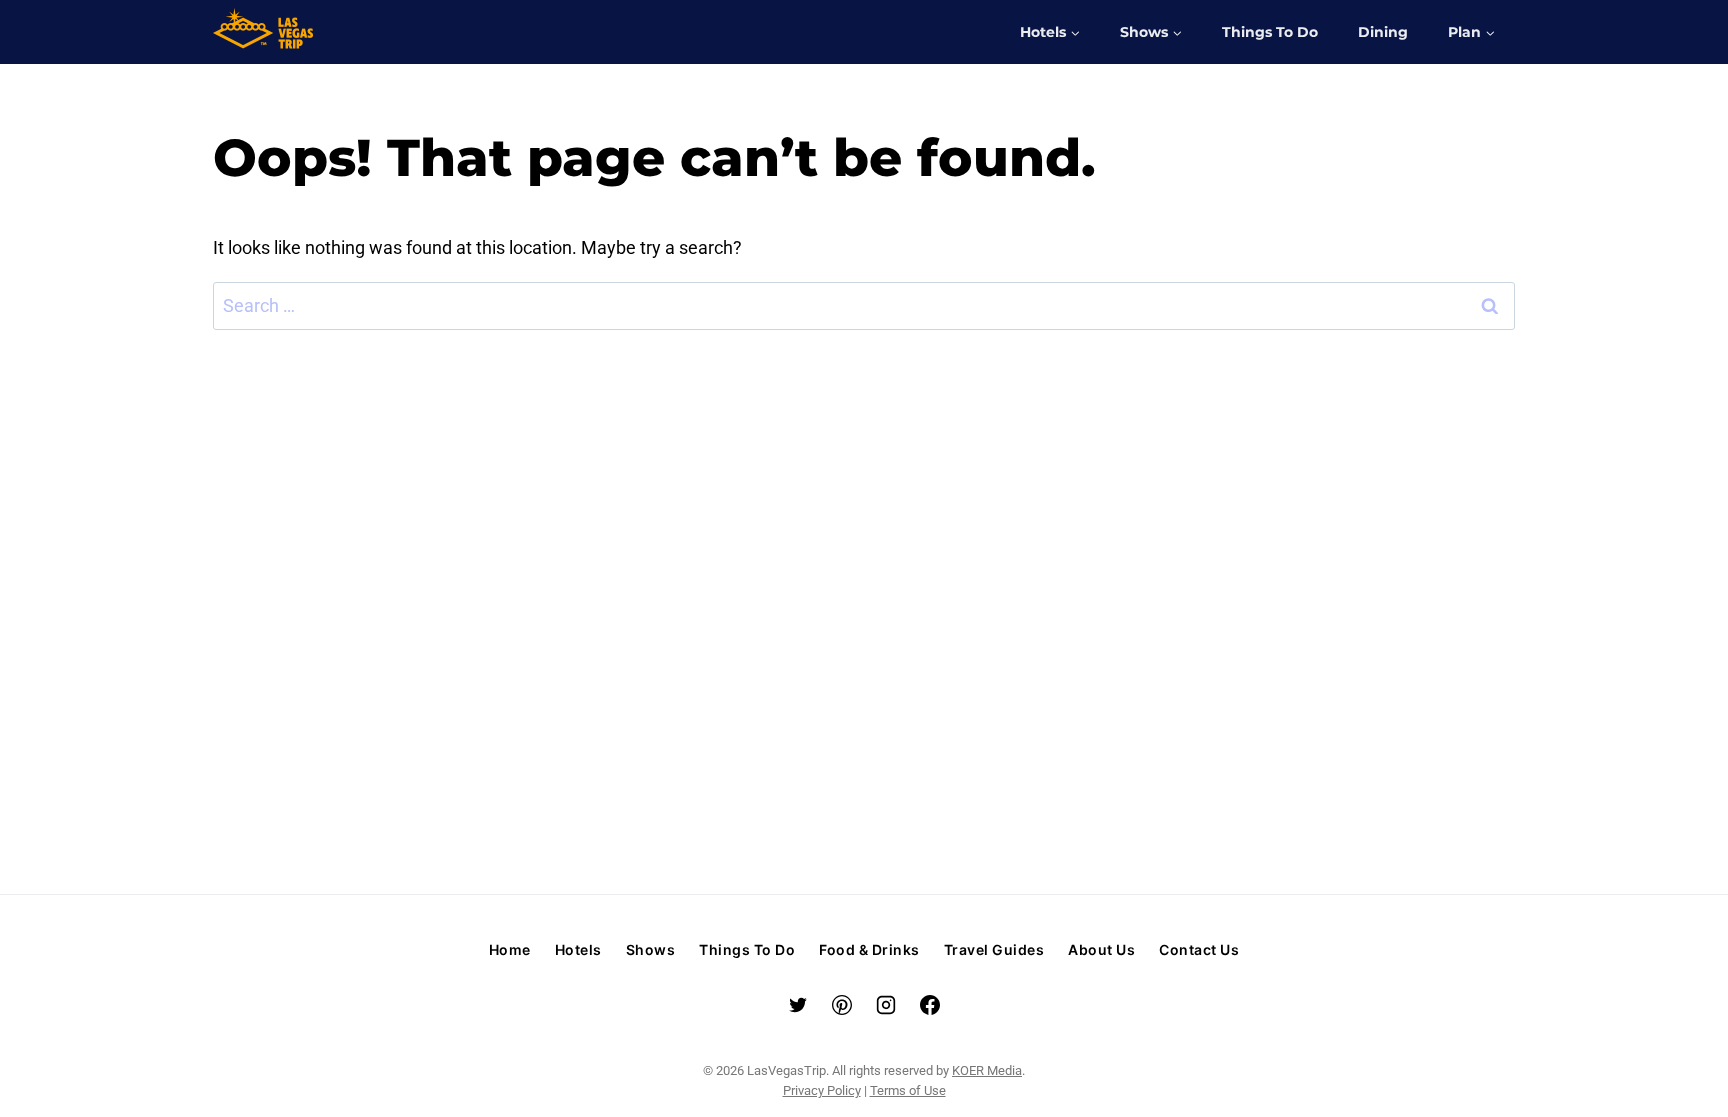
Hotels (578, 949)
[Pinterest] (842, 1005)
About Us (1101, 949)
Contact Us (1199, 949)
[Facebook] (930, 1005)
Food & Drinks (869, 949)
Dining (1383, 32)
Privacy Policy (822, 1090)
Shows (651, 949)
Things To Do (1270, 32)
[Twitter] (798, 1005)
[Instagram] (886, 1005)
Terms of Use (908, 1090)
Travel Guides (994, 949)
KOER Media (987, 1070)
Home (510, 949)
